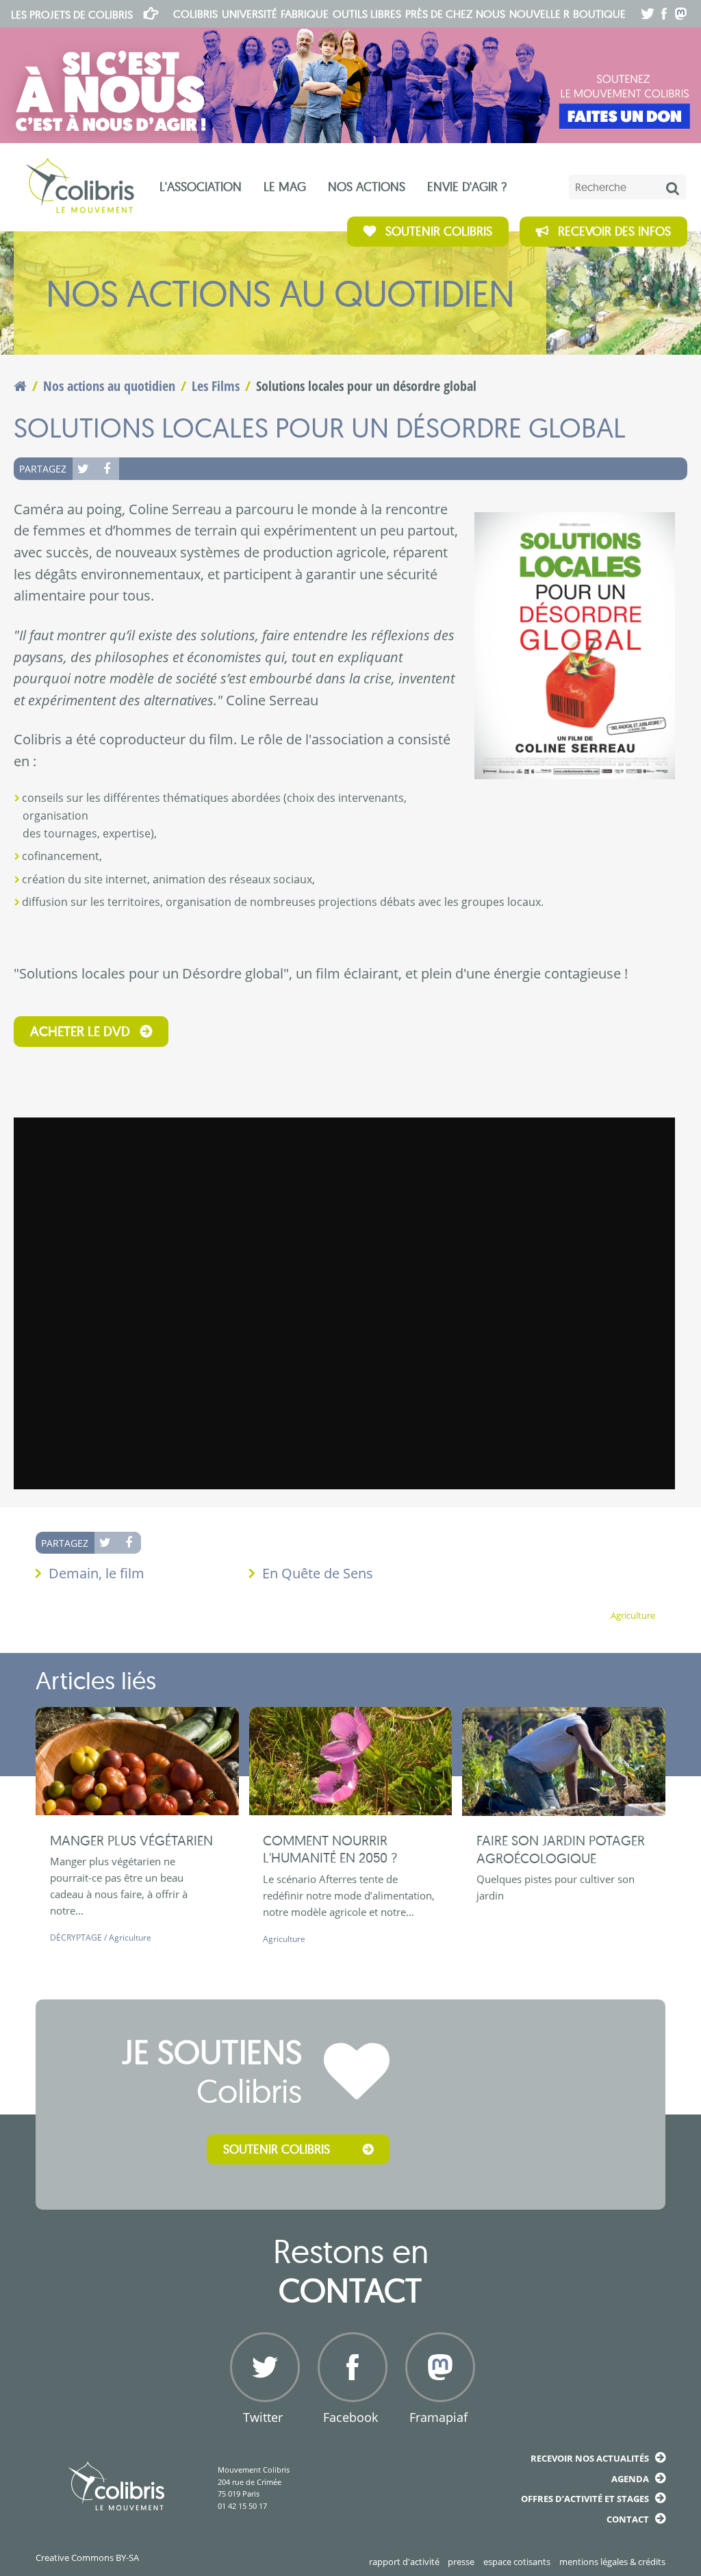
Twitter (84, 468)
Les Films (216, 386)
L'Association (201, 187)
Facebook (107, 468)
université (250, 14)
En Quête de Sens (318, 1573)
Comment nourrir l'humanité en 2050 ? (330, 1849)
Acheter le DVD (80, 1031)
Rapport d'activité (404, 2562)
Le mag (285, 187)
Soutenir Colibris (439, 231)
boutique (599, 14)
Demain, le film (97, 1573)
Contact (628, 2519)
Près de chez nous (455, 14)
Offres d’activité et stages (585, 2499)
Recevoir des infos (614, 231)
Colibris (72, 14)
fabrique (305, 14)
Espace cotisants (517, 2562)
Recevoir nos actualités (590, 2458)
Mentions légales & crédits (612, 2562)
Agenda (630, 2479)
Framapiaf (438, 2417)
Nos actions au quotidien (109, 386)
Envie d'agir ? (467, 187)
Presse (461, 2562)
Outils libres (367, 14)
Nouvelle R (539, 14)
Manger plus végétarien (131, 1840)
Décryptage (76, 1937)
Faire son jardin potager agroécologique (561, 1849)
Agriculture (633, 1616)
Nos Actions (367, 187)
